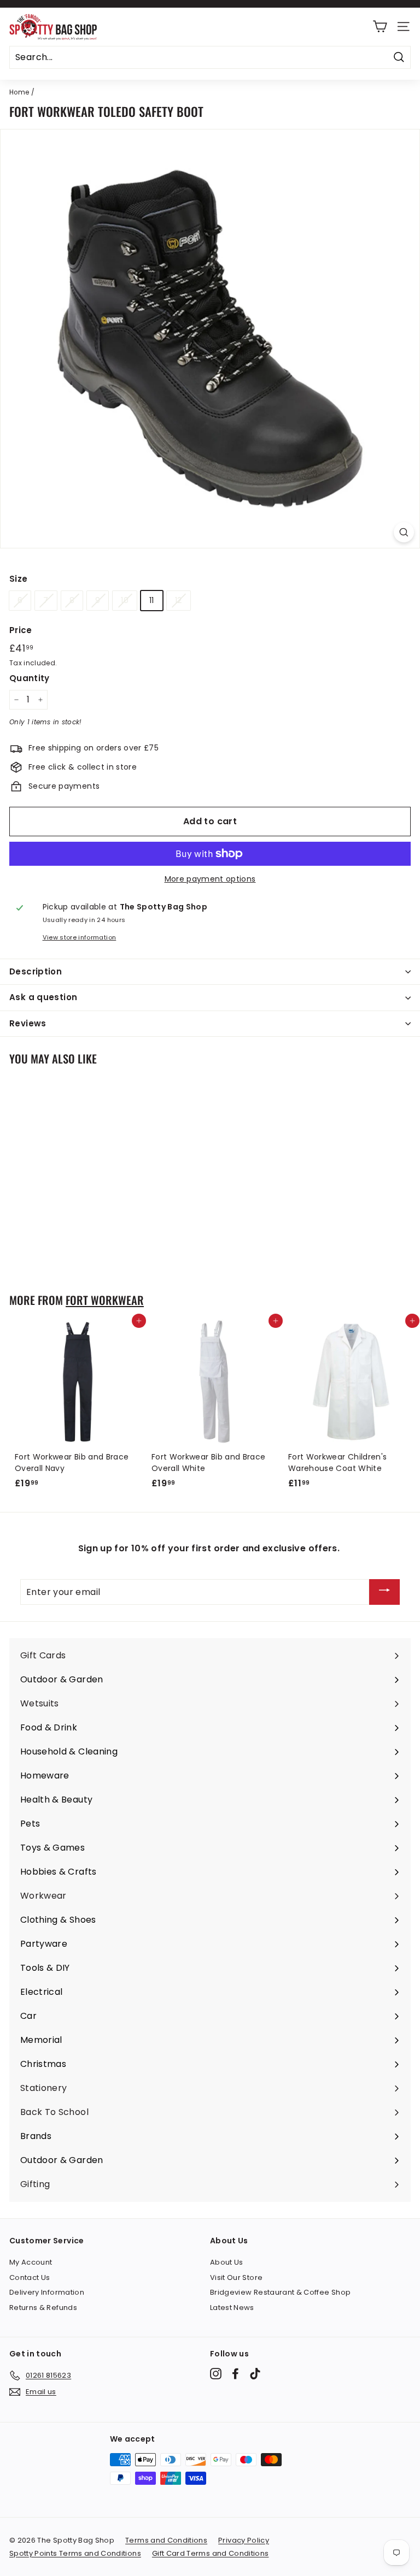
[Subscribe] (384, 1592)
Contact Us (30, 2277)
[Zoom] (404, 532)
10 (125, 600)
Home (19, 92)
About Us (227, 2262)
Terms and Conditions (166, 2540)
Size (18, 579)
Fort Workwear (105, 1300)
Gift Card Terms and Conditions (211, 2553)
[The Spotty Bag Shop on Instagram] (216, 2374)
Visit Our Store (236, 2277)
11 (152, 600)
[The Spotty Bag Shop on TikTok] (255, 2374)
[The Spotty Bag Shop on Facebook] (235, 2374)
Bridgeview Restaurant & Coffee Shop (280, 2292)
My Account (31, 2262)
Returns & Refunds (43, 2308)
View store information (80, 937)
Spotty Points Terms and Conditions (75, 2553)
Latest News (232, 2308)
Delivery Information (47, 2292)
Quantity (30, 678)
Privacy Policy (244, 2540)
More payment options (210, 879)
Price (21, 630)
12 (179, 600)
